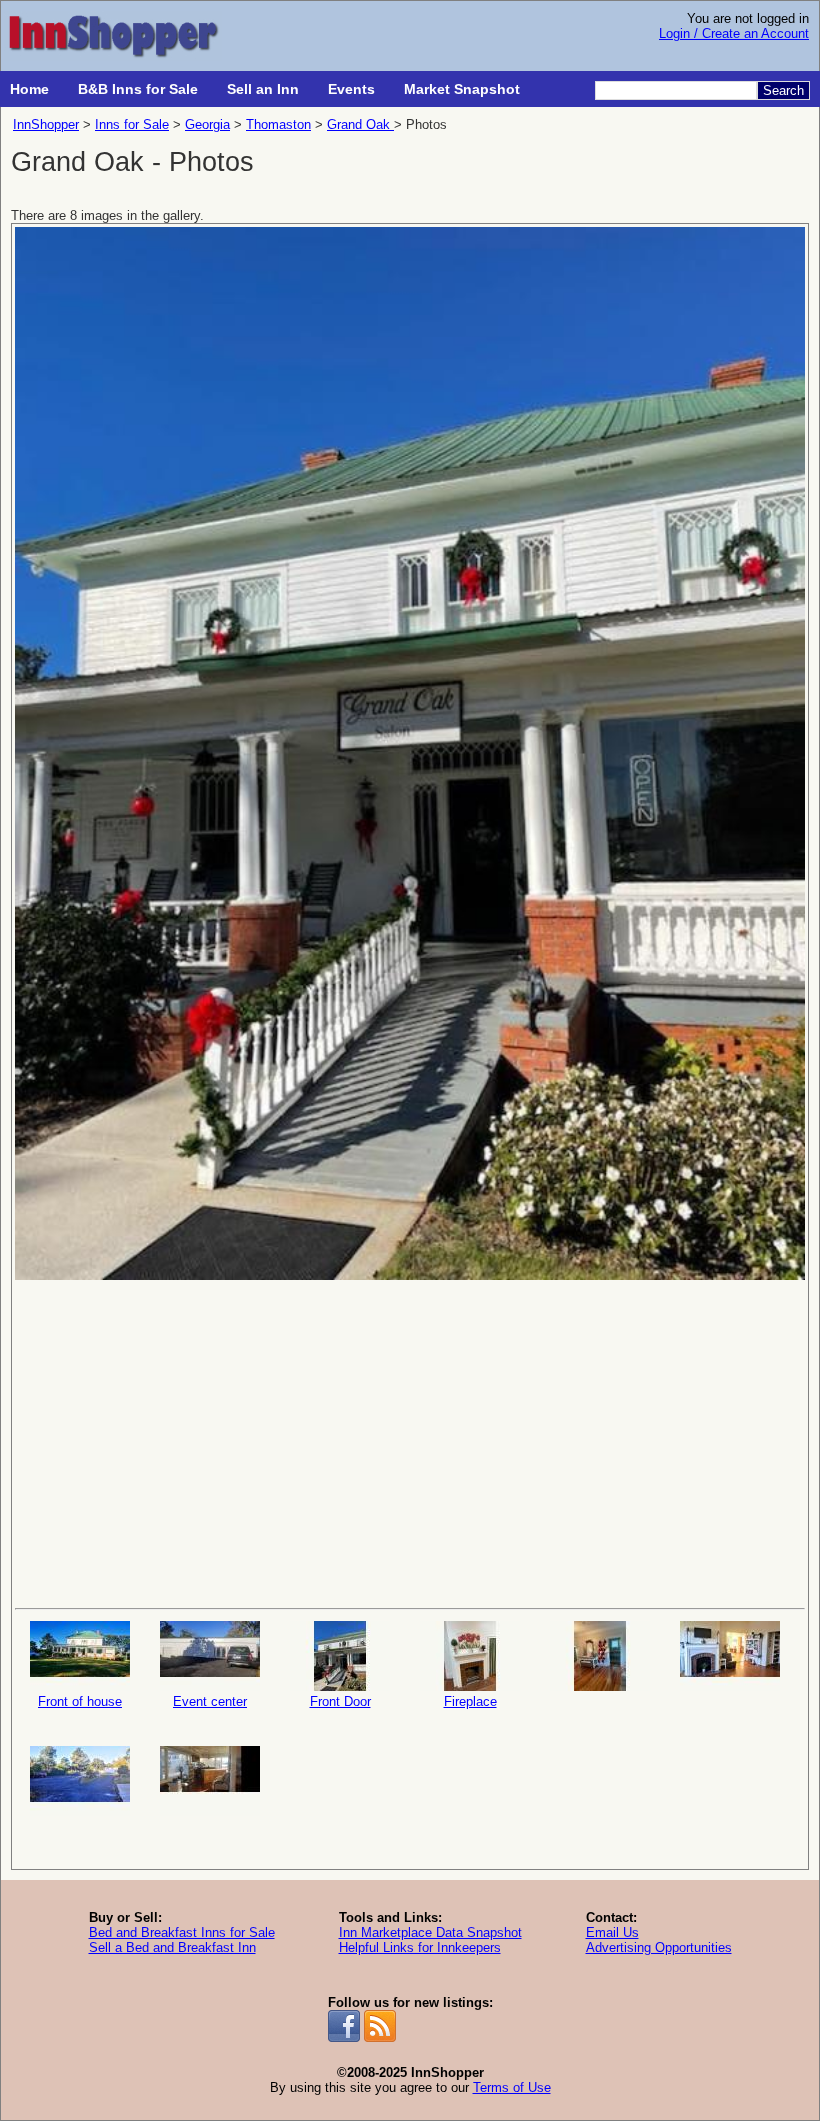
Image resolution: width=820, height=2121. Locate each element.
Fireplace (470, 1701)
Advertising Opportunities (659, 1947)
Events (351, 89)
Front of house (80, 1701)
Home (29, 89)
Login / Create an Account (734, 33)
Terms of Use (512, 2087)
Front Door (340, 1701)
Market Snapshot (462, 89)
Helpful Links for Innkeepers (420, 1947)
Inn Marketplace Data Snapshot (430, 1932)
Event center (210, 1701)
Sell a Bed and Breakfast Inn (172, 1947)
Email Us (612, 1932)
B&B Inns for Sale (138, 89)
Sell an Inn (263, 89)
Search (783, 90)
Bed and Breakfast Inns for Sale (182, 1932)
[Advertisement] (410, 1442)
